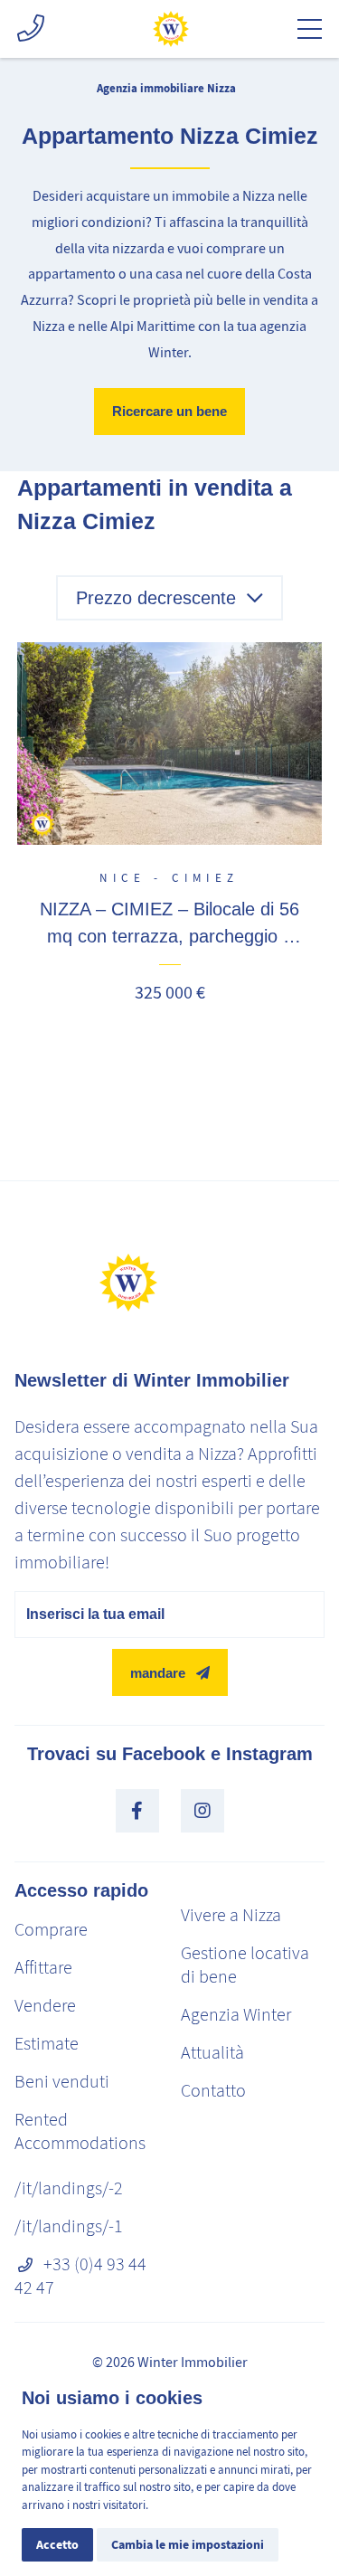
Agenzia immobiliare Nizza (166, 88)
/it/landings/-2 (69, 2188)
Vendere (45, 2006)
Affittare (43, 1968)
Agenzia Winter (236, 2015)
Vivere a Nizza (231, 1915)
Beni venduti (62, 2082)
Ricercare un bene (169, 411)
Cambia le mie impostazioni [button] (188, 2545)
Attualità (212, 2053)
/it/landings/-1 (69, 2226)
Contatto (213, 2091)
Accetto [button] (57, 2545)
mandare (158, 1673)
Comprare (51, 1930)
